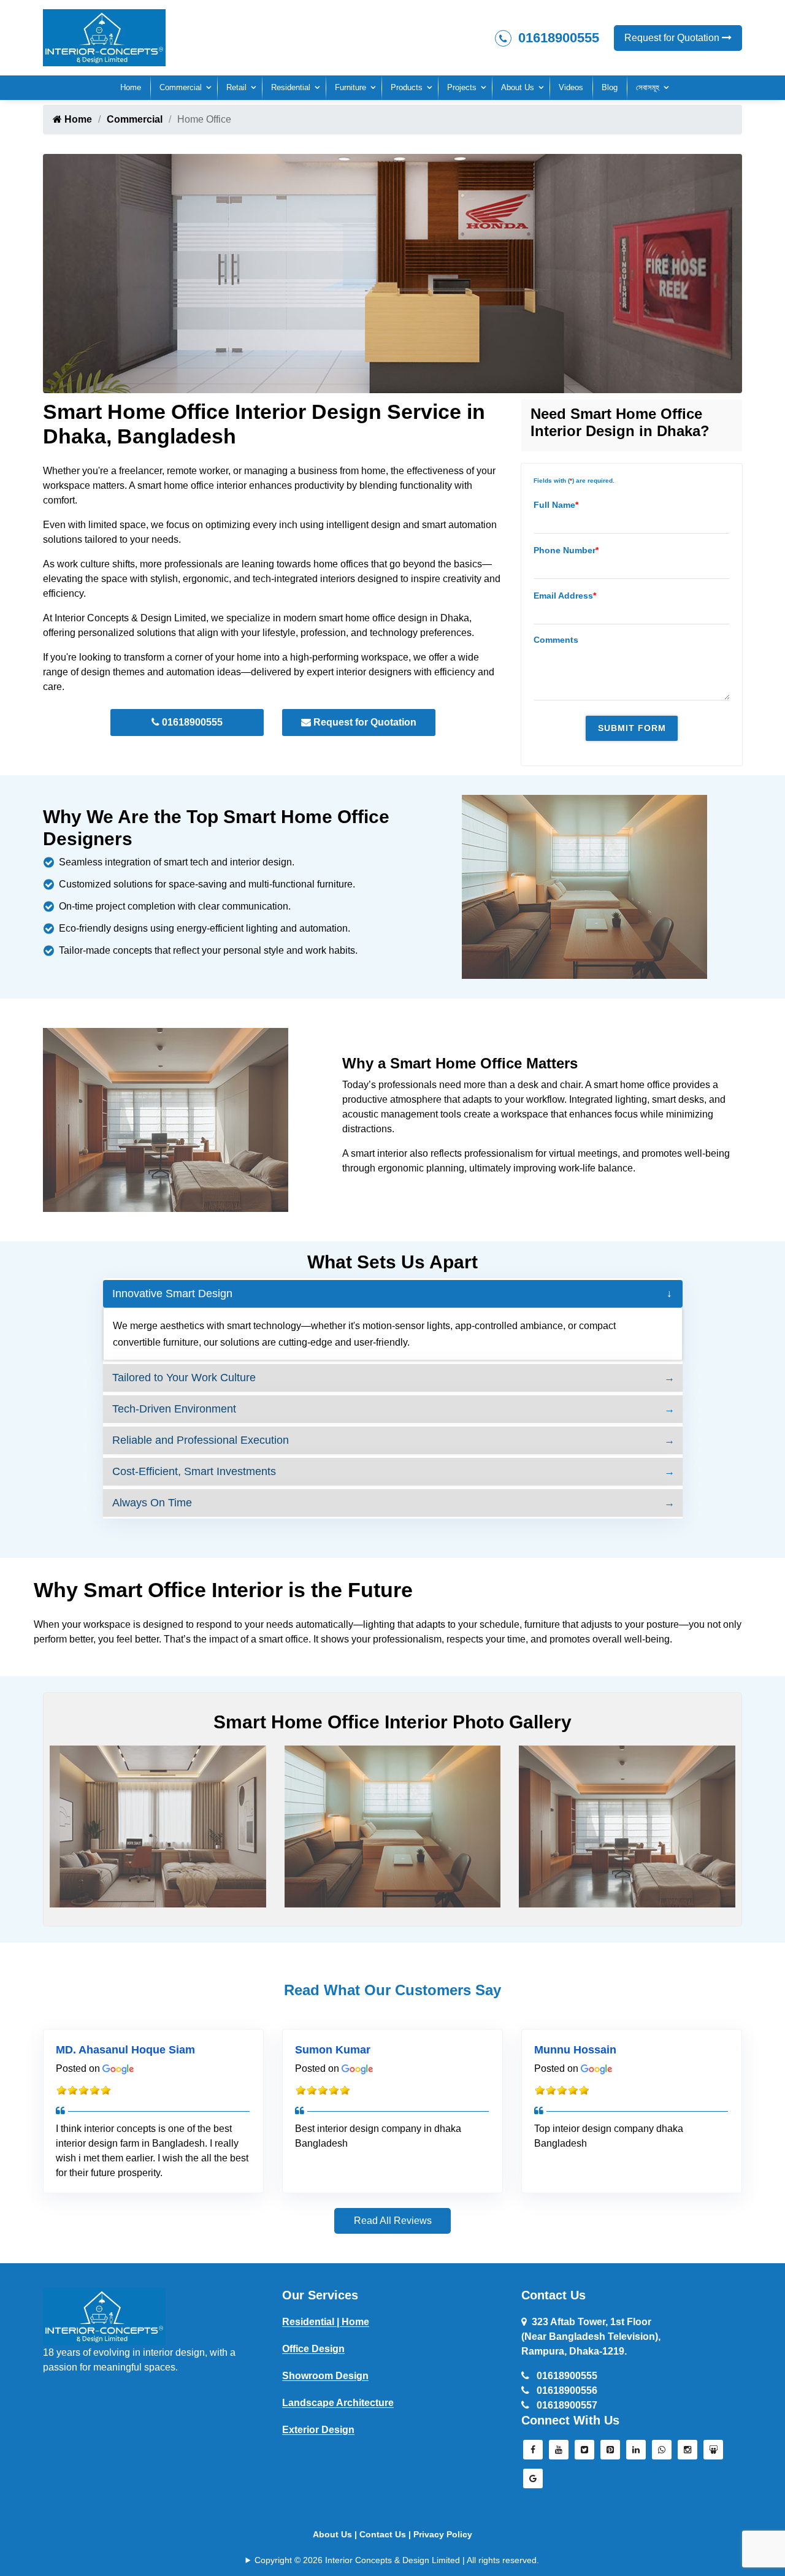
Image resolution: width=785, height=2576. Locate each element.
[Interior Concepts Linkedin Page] (636, 2453)
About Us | (336, 2534)
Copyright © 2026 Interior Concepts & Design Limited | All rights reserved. (397, 2560)
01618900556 (566, 2390)
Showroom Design (325, 2376)
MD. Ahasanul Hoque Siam (125, 2050)
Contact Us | (386, 2534)
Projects (462, 87)
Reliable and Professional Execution (201, 1440)
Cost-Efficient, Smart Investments (194, 1471)
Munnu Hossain (575, 2050)
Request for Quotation (673, 38)
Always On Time (152, 1503)
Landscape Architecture (338, 2403)
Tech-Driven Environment (174, 1409)
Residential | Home (326, 2322)
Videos (571, 87)
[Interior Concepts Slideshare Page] (713, 2453)
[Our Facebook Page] (533, 2453)
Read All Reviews (393, 2221)
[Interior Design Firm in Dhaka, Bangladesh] (104, 2316)
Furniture (350, 87)
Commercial (181, 87)
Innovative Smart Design (172, 1294)
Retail (236, 87)
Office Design (313, 2349)
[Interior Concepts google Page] (533, 2482)
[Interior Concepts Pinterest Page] (610, 2453)
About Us (518, 87)
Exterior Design (318, 2430)
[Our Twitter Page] (584, 2453)
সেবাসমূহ (648, 87)
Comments (556, 640)
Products (407, 87)
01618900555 (557, 38)
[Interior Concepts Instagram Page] (687, 2453)
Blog (610, 87)
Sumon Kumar (333, 2050)
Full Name (556, 505)
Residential (291, 87)
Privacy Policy (443, 2534)
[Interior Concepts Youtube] (559, 2453)
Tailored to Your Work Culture (184, 1378)
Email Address (565, 596)
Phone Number (566, 550)
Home (131, 87)
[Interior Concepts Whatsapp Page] (662, 2453)
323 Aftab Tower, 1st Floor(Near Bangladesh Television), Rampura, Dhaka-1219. (591, 2336)
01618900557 (566, 2405)
